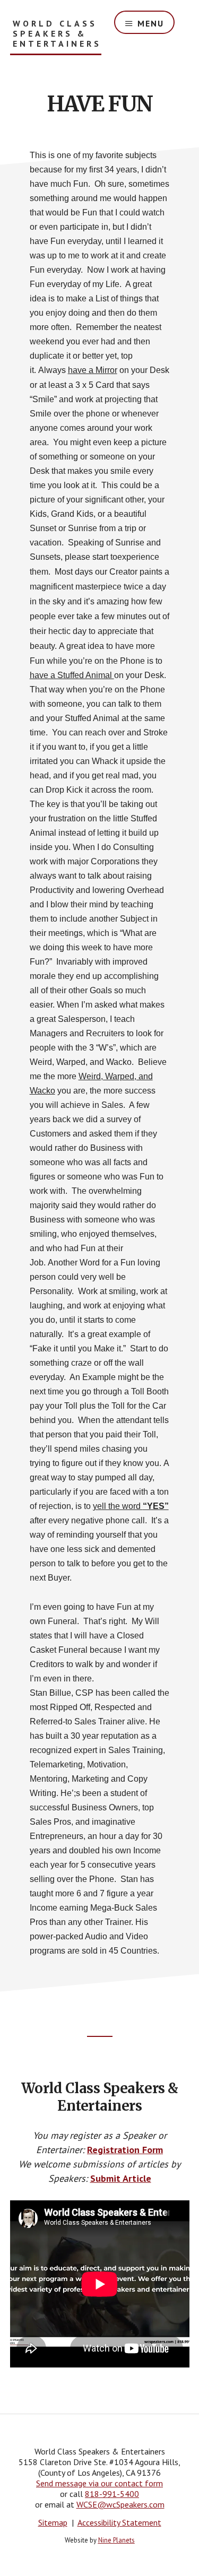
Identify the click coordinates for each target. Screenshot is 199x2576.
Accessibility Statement (119, 2522)
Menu (151, 23)
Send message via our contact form (99, 2483)
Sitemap (53, 2522)
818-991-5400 (112, 2494)
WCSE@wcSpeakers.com (120, 2504)
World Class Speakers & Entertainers (57, 34)
